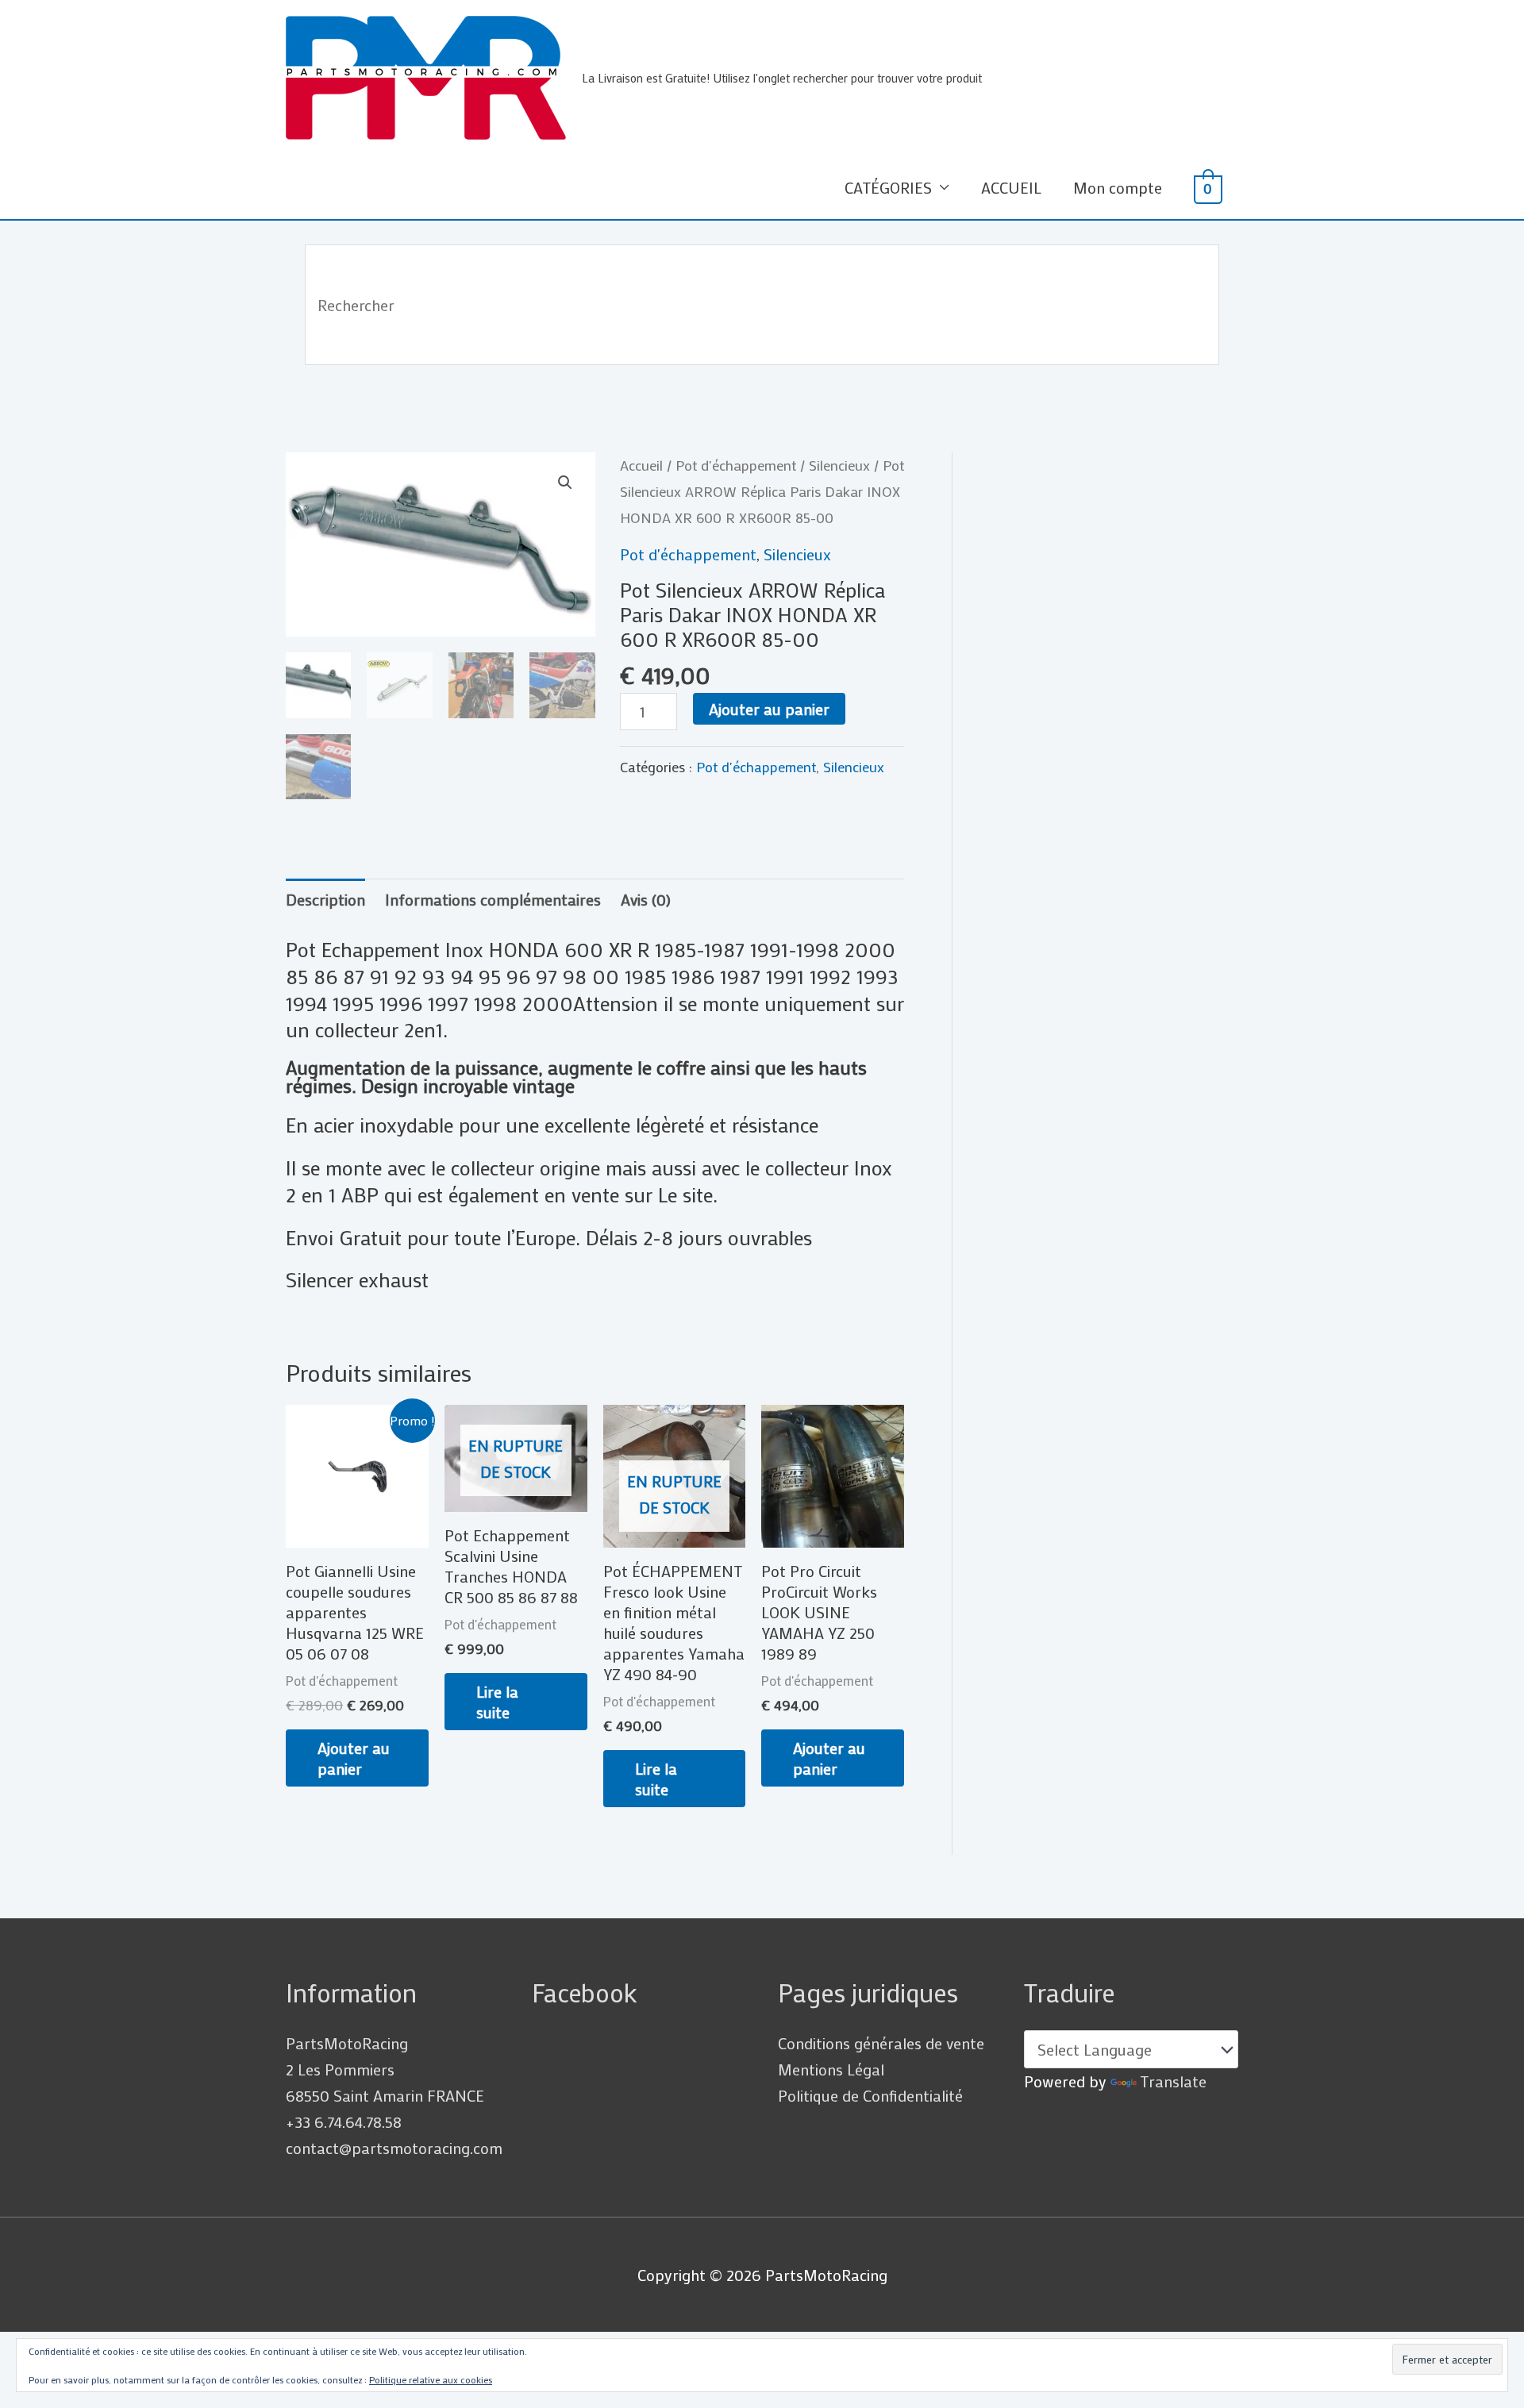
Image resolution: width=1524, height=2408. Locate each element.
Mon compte (1118, 187)
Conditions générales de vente (881, 2043)
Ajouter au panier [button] (354, 1758)
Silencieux (839, 465)
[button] (565, 483)
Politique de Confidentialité (870, 2095)
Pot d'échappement (736, 465)
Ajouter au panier (769, 709)
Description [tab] (325, 899)
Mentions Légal (831, 2069)
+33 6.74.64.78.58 (344, 2121)
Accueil (641, 465)
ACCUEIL (1011, 187)
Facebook (585, 1993)
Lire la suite (497, 1702)
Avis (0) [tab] (646, 899)
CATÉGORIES (888, 187)
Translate (1173, 2081)
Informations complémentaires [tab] (493, 899)
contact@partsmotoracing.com (394, 2148)
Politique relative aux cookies (431, 2379)
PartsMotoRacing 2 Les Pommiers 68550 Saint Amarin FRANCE (385, 2069)
